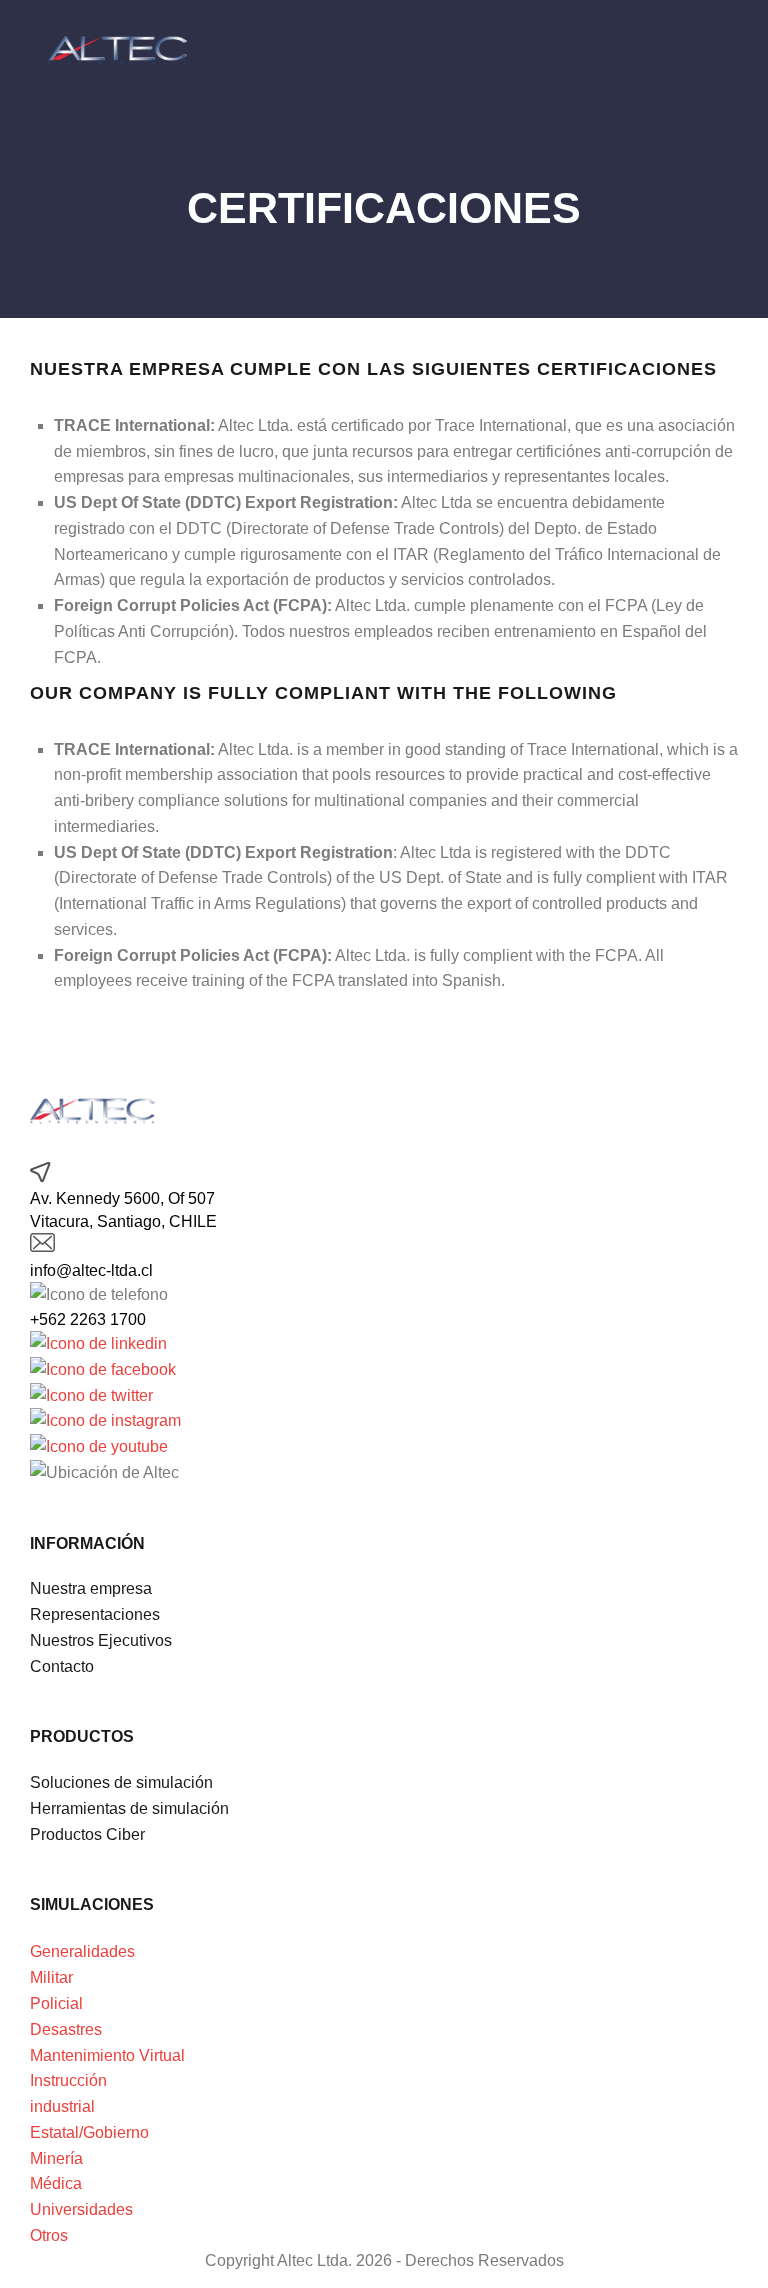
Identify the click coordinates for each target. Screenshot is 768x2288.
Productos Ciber (87, 1834)
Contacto (62, 1666)
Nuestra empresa (91, 1588)
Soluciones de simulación (121, 1782)
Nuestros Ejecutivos (101, 1640)
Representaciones (95, 1614)
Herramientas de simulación (129, 1808)
